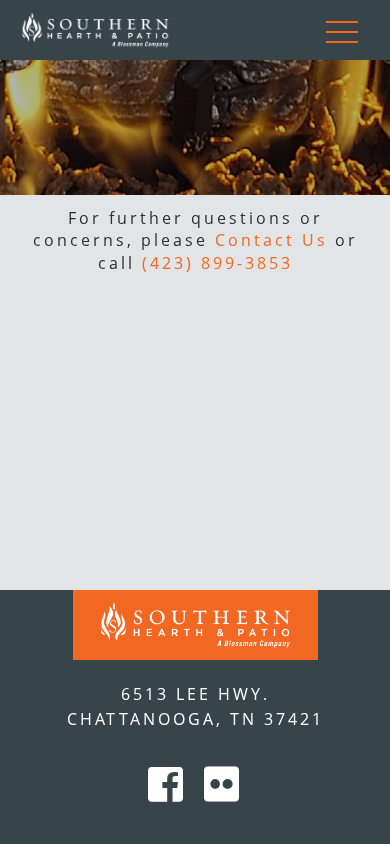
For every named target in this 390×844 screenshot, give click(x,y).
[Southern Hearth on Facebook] (171, 791)
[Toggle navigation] (342, 30)
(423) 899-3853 (217, 263)
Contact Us (271, 240)
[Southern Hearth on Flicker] (223, 791)
